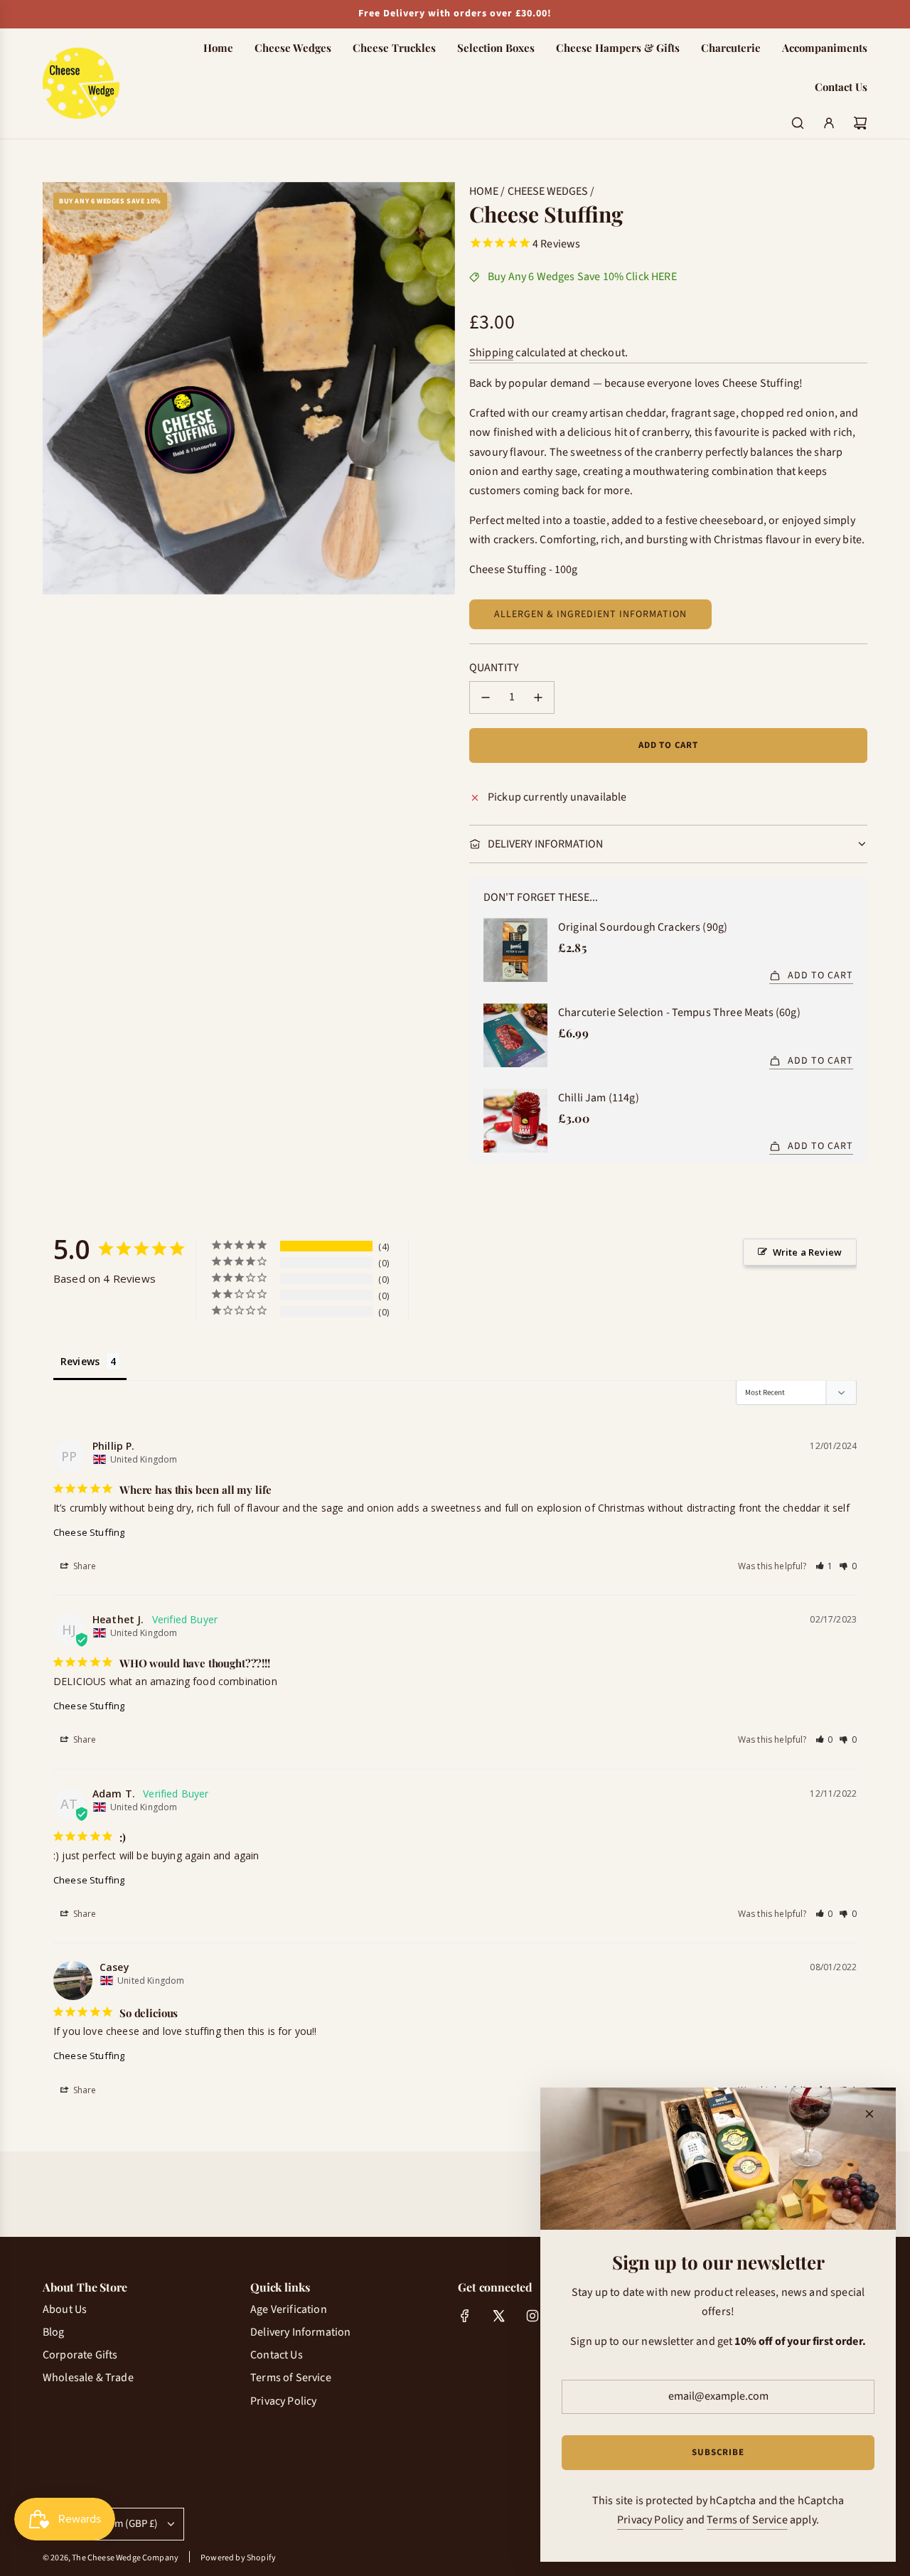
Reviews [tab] (80, 1361)
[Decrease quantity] (486, 698)
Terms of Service (747, 2520)
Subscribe (718, 2452)
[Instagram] (532, 2316)
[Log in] (829, 123)
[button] (825, 1566)
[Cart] (860, 123)
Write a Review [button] (807, 1252)
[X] (498, 2316)
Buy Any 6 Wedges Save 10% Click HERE (582, 277)
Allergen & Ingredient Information (590, 614)
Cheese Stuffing (89, 1532)
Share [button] (84, 1566)
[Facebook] (465, 2316)
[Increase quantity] (538, 698)
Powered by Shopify (238, 2558)
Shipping (491, 353)
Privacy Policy (650, 2520)
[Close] (869, 2114)
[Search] (798, 123)
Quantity (494, 668)
